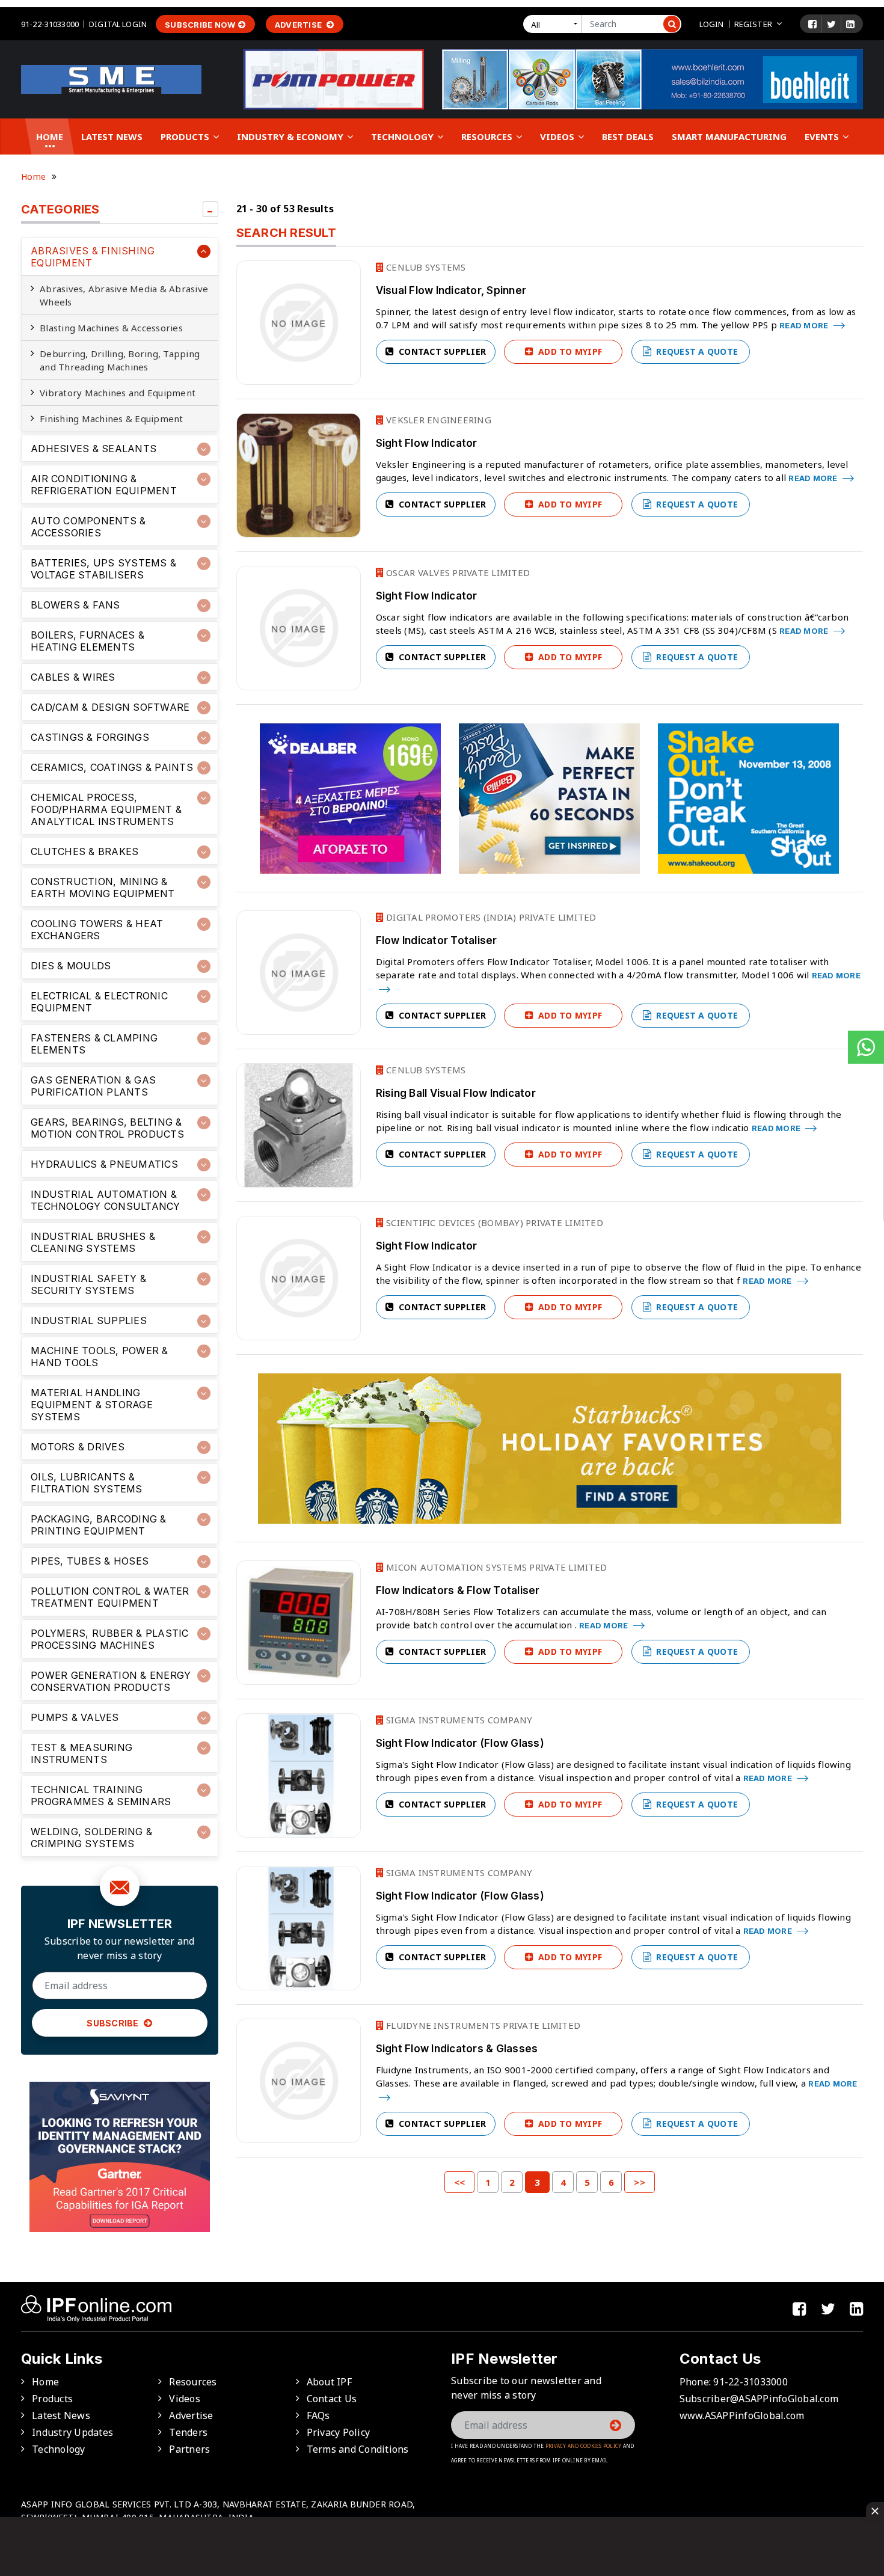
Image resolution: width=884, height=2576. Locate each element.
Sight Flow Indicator (427, 443)
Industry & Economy (291, 136)
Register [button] (753, 24)
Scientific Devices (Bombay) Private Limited (493, 1222)
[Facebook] (812, 24)
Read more (805, 325)
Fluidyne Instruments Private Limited (482, 2025)
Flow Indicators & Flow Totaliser (458, 1590)
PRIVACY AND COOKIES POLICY (584, 2446)
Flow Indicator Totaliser (437, 940)
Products (186, 136)
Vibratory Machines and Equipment (118, 393)
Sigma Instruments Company (458, 1720)
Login (712, 24)
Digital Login (118, 24)
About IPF (329, 2382)
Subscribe (114, 2023)
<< (460, 2182)
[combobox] (555, 24)
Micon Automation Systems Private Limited (495, 1567)
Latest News (112, 136)
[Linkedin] (850, 24)
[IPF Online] (111, 78)
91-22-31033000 (50, 24)
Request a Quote (696, 351)
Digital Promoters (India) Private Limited (490, 917)
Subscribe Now (200, 25)
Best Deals (628, 136)
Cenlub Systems (425, 267)
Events (823, 136)
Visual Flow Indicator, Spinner (451, 290)
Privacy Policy (339, 2432)
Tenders (188, 2432)
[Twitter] (831, 24)
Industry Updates (72, 2432)
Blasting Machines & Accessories (111, 328)
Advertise (299, 25)
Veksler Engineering (437, 420)
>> (640, 2182)
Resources (488, 136)
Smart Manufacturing (729, 136)
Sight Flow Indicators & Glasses (457, 2049)
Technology (404, 136)
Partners (189, 2449)
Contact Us (332, 2399)
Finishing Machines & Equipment (112, 419)
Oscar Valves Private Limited (457, 572)
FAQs (318, 2415)
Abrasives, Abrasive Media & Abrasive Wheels (124, 295)
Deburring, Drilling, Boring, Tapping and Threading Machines (120, 360)
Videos (558, 136)
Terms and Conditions (358, 2449)
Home (50, 136)
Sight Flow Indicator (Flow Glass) (460, 1743)
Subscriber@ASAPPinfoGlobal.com (759, 2399)
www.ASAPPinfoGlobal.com (742, 2415)
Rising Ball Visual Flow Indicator (456, 1093)
